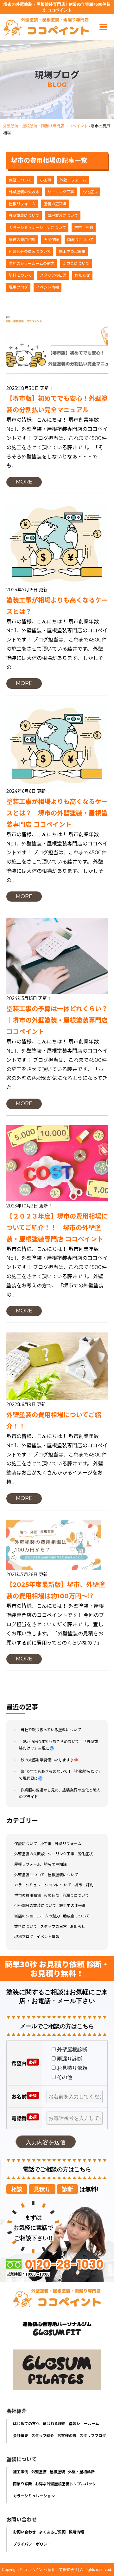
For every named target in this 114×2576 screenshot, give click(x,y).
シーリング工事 (61, 192)
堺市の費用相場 (22, 240)
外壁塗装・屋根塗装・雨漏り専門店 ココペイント (45, 125)
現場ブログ (18, 287)
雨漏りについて (80, 240)
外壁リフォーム (73, 180)
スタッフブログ (93, 2435)
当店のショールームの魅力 (32, 263)
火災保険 (51, 240)
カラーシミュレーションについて (37, 228)
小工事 (46, 180)
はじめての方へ (26, 2423)
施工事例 (21, 2471)
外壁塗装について (24, 216)
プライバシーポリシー (32, 2544)
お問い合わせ (24, 2532)
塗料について (20, 275)
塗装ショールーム (84, 2423)
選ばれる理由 (54, 2423)
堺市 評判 (84, 228)
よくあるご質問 (52, 2532)
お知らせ (82, 275)
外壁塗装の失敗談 (24, 192)
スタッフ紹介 (43, 2435)
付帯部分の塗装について (30, 251)
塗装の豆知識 (55, 204)
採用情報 (76, 2532)
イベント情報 (47, 287)
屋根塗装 (57, 2471)
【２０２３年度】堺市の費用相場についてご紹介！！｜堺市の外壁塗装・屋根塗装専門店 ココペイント (57, 1228)
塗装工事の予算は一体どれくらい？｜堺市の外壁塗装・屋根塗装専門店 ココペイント (57, 1020)
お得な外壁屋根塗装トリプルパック (66, 2484)
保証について (20, 180)
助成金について (76, 263)
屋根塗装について (63, 216)
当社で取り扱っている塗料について (51, 1730)
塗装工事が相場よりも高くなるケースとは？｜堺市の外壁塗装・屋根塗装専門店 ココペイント (57, 813)
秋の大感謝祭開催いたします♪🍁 (50, 1760)
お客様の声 (67, 2435)
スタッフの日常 (53, 275)
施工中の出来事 (72, 251)
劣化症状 (90, 192)
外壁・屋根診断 (81, 2471)
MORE (24, 482)
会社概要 (21, 2435)
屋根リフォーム (22, 204)
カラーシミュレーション (34, 2496)
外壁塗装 (39, 2471)
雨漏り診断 (22, 2484)
